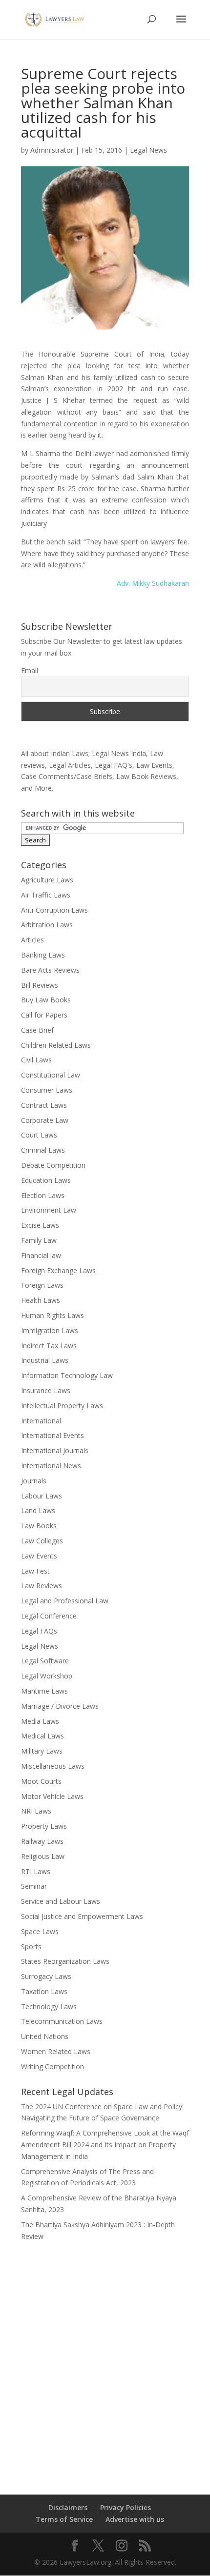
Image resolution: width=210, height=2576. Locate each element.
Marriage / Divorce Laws (60, 1706)
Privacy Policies (126, 2507)
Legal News (148, 150)
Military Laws (42, 1751)
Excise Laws (40, 1225)
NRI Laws (36, 1811)
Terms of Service (64, 2519)
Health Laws (41, 1300)
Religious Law (43, 1856)
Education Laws (46, 1180)
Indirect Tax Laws (49, 1346)
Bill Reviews (40, 985)
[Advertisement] (105, 2361)
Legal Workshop (47, 1676)
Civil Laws (36, 1060)
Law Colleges (42, 1541)
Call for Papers (44, 1015)
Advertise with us (135, 2519)
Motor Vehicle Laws (52, 1796)
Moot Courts (41, 1781)
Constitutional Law (51, 1075)
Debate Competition (53, 1165)
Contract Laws (44, 1105)
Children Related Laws (56, 1045)
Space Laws (40, 1931)
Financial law (41, 1255)
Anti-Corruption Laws (54, 910)
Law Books (39, 1526)
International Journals (55, 1450)
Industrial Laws (45, 1360)
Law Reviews (42, 1586)
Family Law (39, 1240)
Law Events (39, 1556)
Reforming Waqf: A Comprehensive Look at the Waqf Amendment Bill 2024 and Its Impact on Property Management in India (105, 2145)
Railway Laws (42, 1841)
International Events (52, 1435)
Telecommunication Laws (62, 2021)
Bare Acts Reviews (50, 970)
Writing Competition (52, 2067)
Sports (31, 1947)
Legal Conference (49, 1616)
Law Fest (35, 1571)
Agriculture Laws (47, 880)
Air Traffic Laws (46, 895)
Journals (34, 1481)
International (41, 1421)
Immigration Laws (50, 1330)
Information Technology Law (67, 1375)
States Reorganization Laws (65, 1961)
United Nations (45, 2036)
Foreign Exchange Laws (58, 1270)
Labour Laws (42, 1496)
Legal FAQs (39, 1631)
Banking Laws (43, 955)
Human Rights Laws (52, 1315)
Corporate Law (45, 1120)
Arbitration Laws (47, 925)
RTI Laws (36, 1871)
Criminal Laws (43, 1150)
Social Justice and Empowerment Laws (82, 1916)
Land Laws (38, 1510)
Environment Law (49, 1210)
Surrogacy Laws (46, 1976)
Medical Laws (42, 1736)
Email (30, 670)
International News (51, 1466)
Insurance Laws (46, 1390)
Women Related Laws (56, 2051)
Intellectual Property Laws (62, 1406)
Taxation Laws (44, 1991)
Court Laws (39, 1135)
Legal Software (45, 1661)
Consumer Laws (47, 1090)
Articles (32, 940)
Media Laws (40, 1721)
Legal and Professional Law (65, 1601)
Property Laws (44, 1826)
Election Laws (43, 1195)
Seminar (34, 1886)
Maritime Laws (44, 1691)
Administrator (52, 150)
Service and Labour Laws (61, 1901)
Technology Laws (49, 2007)
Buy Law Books (46, 1000)
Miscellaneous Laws (53, 1766)
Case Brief (37, 1030)
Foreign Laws (42, 1285)
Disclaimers (68, 2507)
